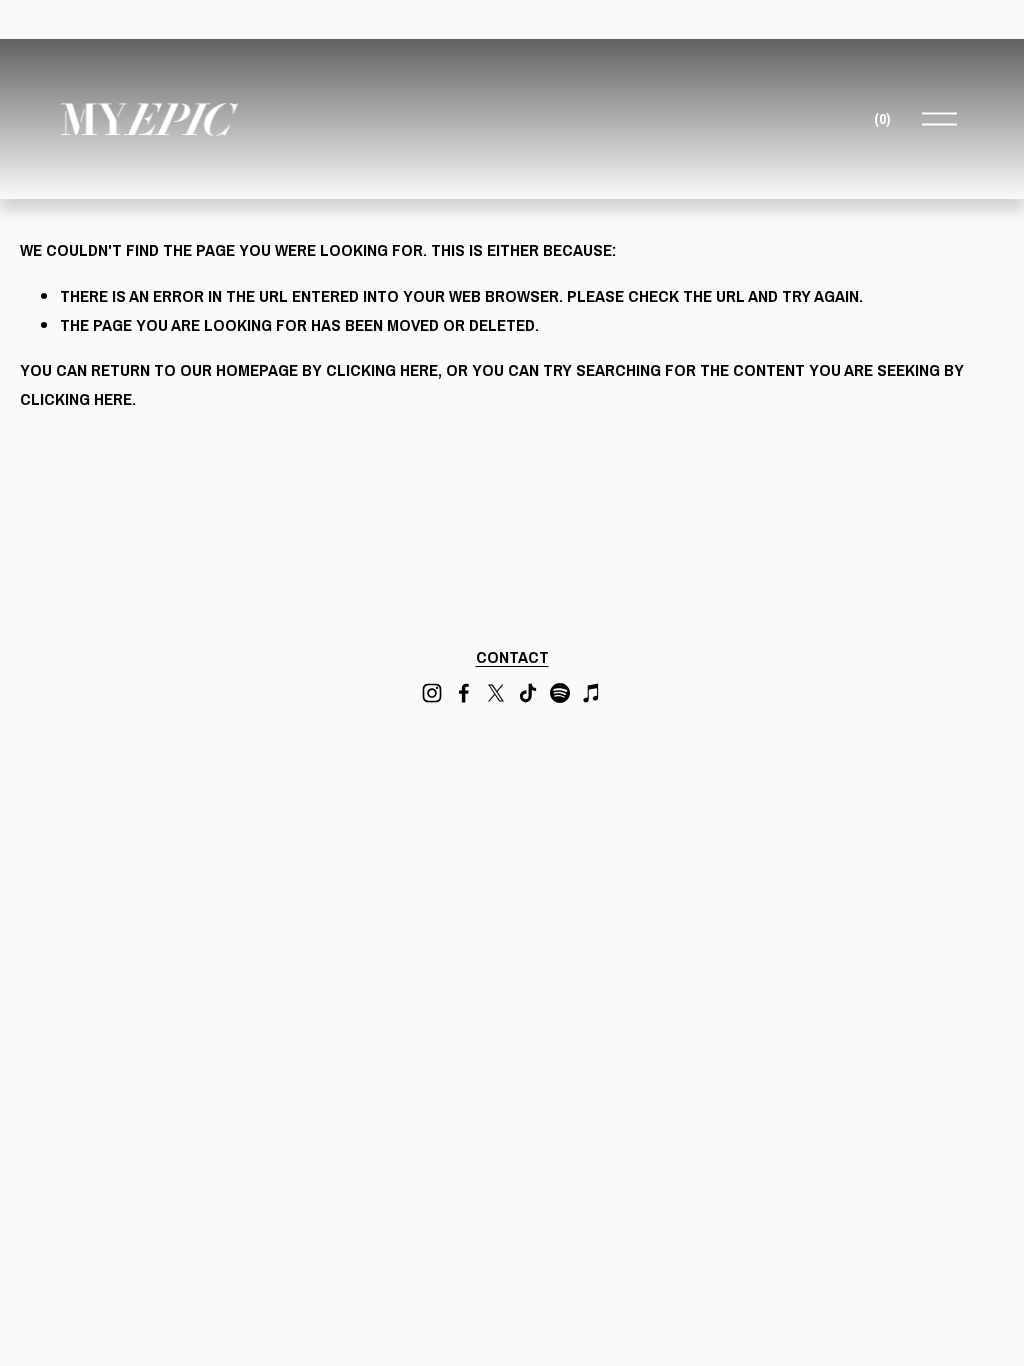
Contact (512, 656)
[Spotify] (560, 693)
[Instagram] (432, 693)
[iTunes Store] (592, 693)
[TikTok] (528, 693)
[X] (496, 693)
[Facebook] (464, 693)
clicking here (382, 369)
